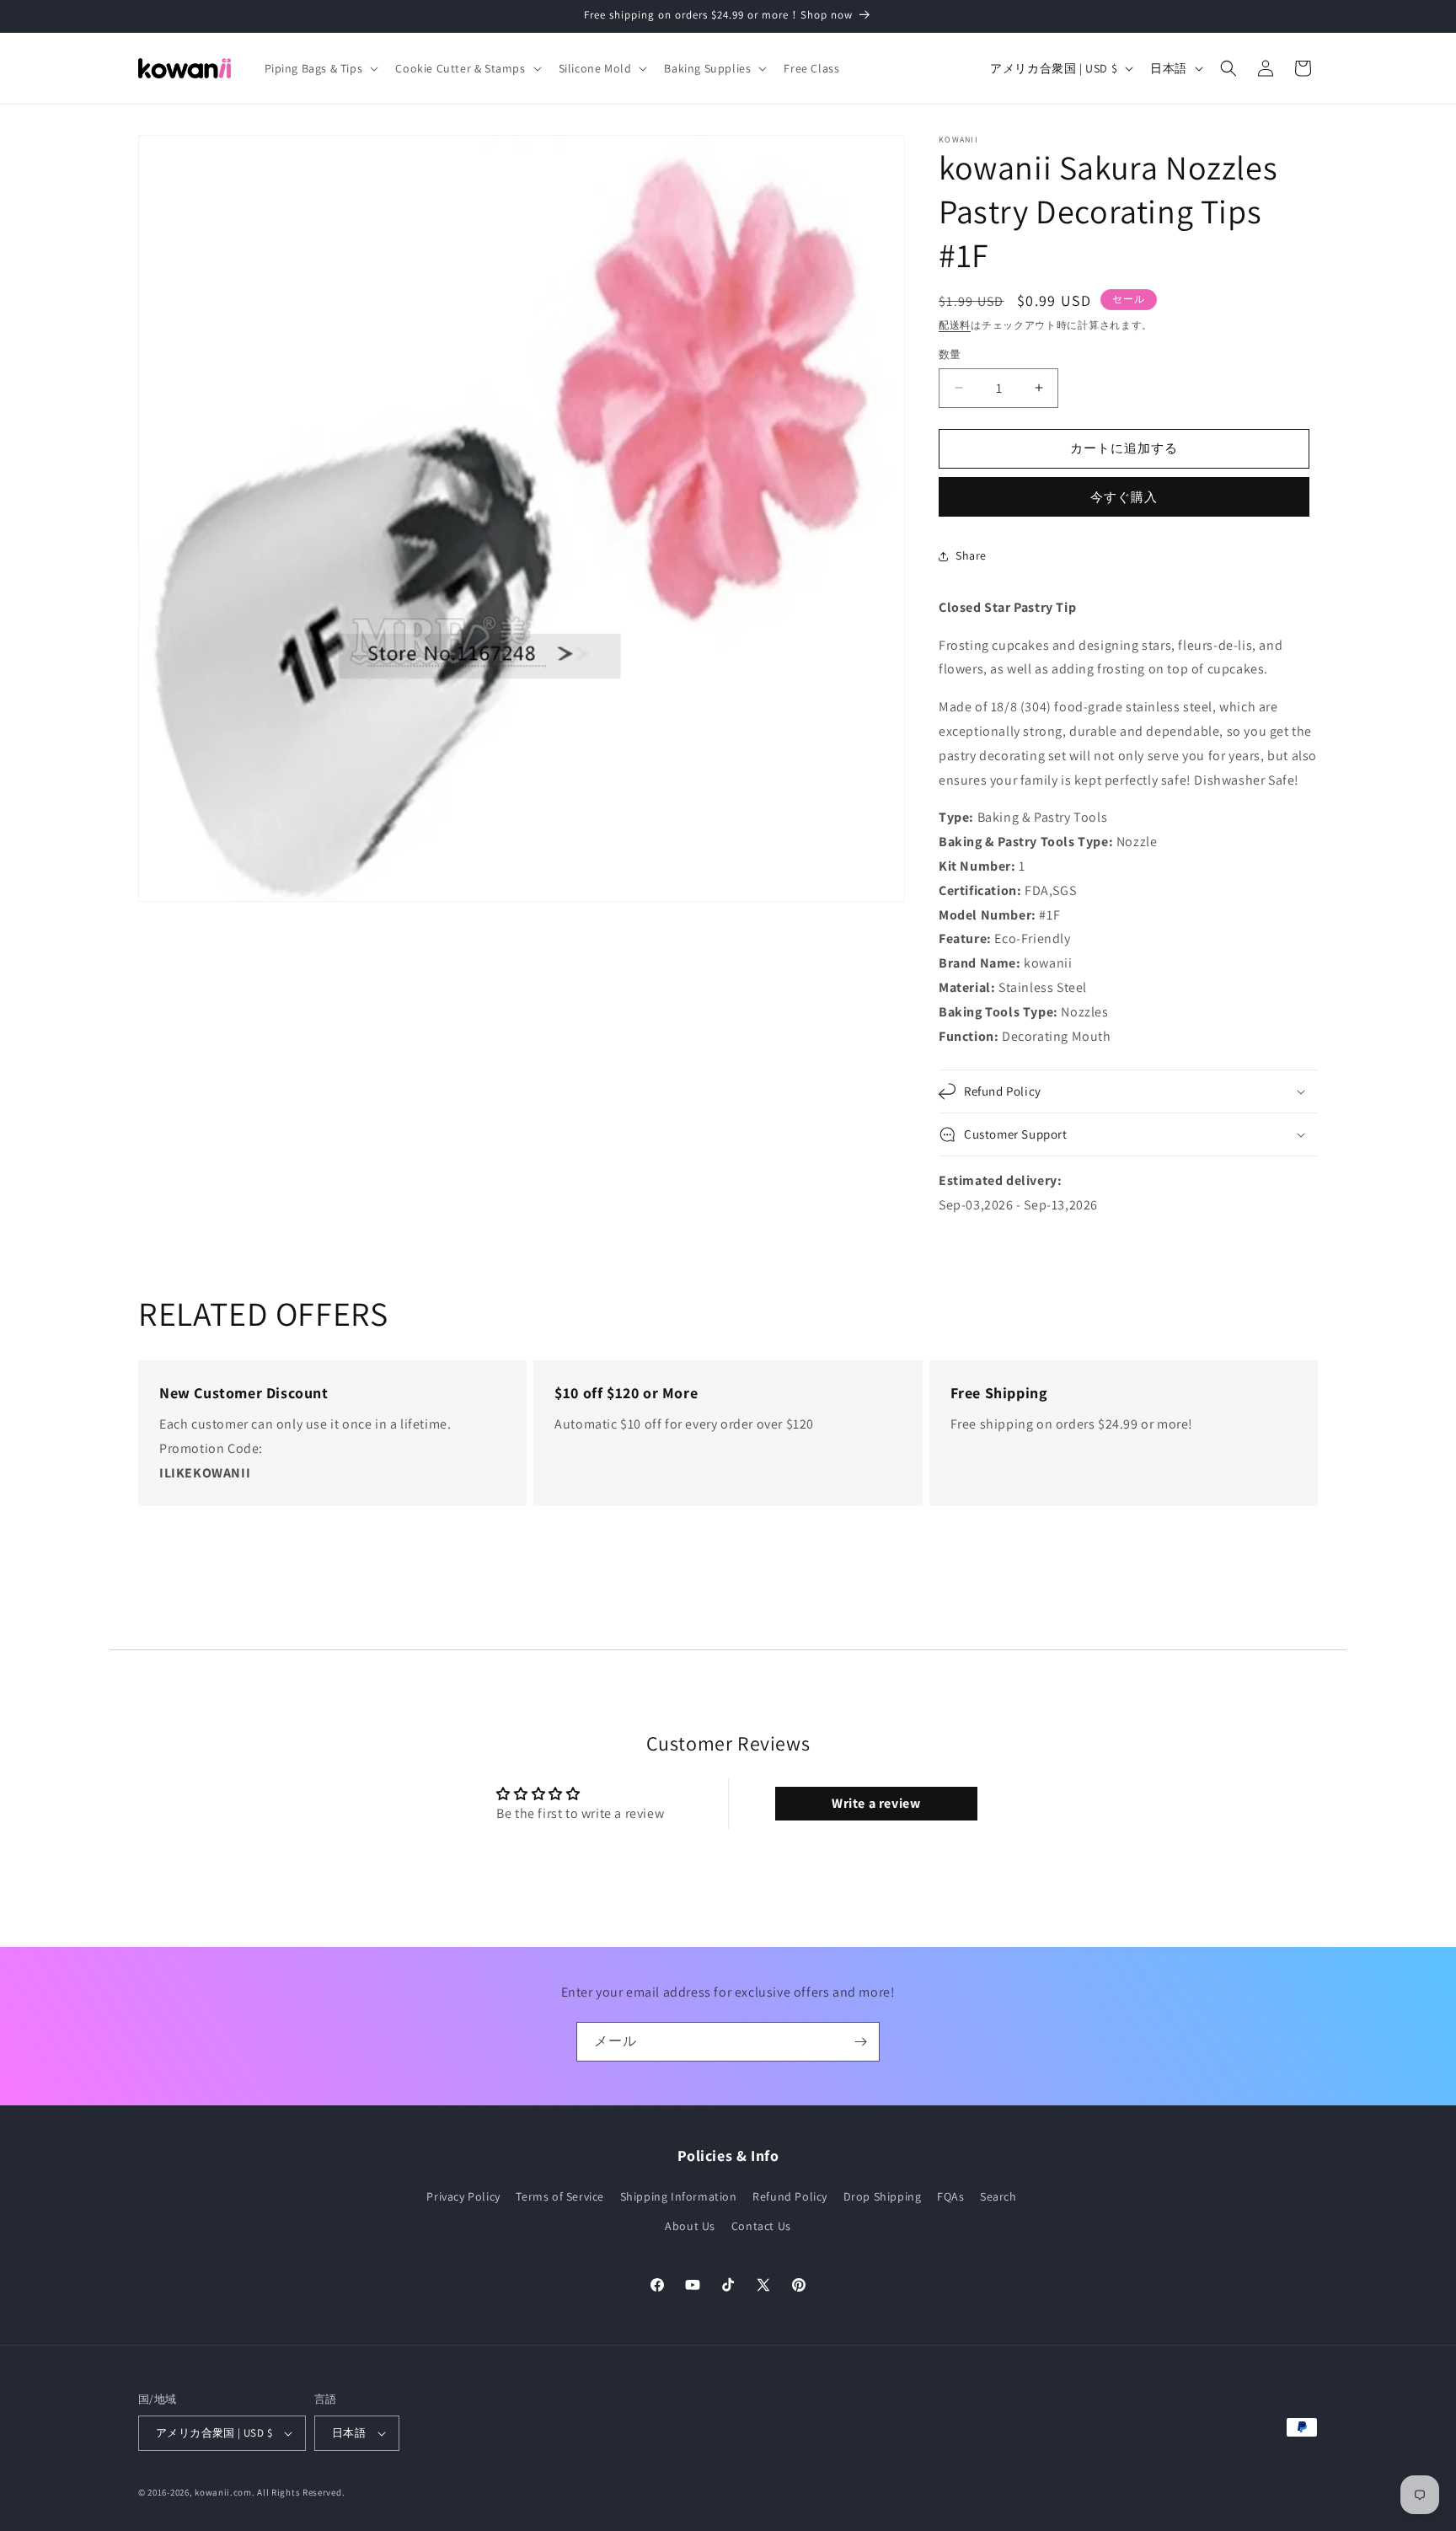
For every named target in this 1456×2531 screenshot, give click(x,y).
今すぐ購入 (1124, 497)
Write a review (876, 1803)
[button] (320, 68)
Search (998, 2196)
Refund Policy (790, 2196)
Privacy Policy (463, 2196)
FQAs (950, 2196)
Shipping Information (679, 2196)
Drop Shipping (883, 2196)
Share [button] (971, 555)
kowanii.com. (225, 2492)
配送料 (955, 325)
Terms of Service (560, 2196)
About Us (690, 2226)
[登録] (860, 2042)
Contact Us (761, 2226)
